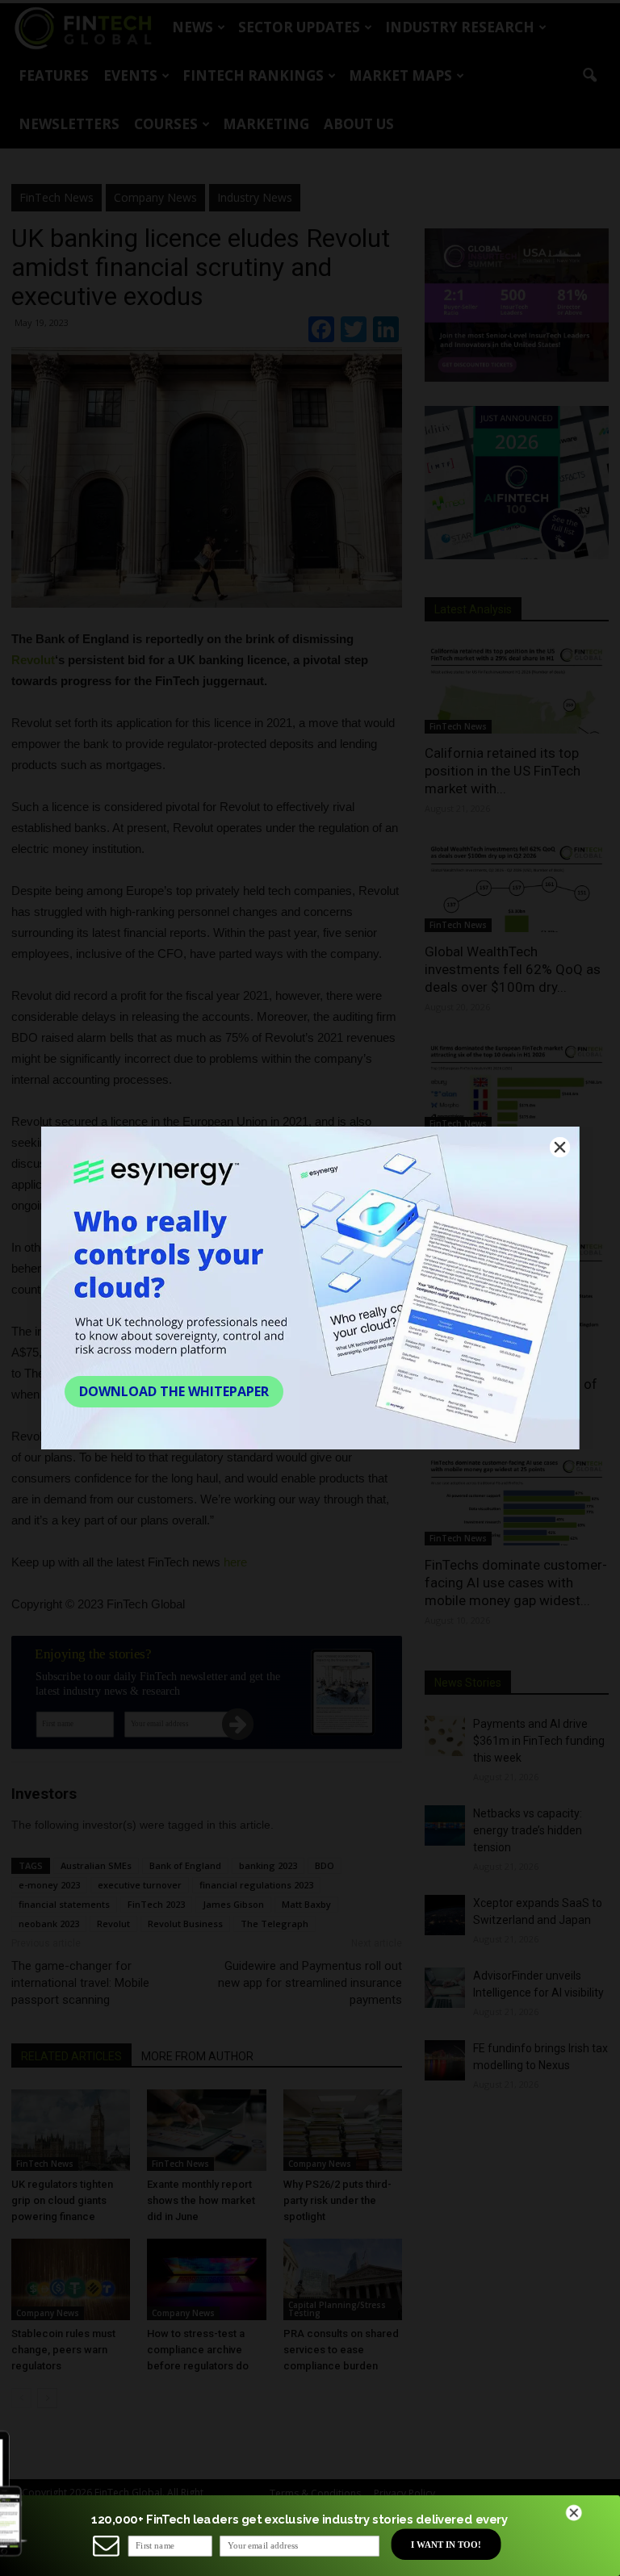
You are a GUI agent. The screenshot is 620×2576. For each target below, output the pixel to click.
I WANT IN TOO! (446, 2544)
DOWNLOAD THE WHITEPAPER (174, 1391)
